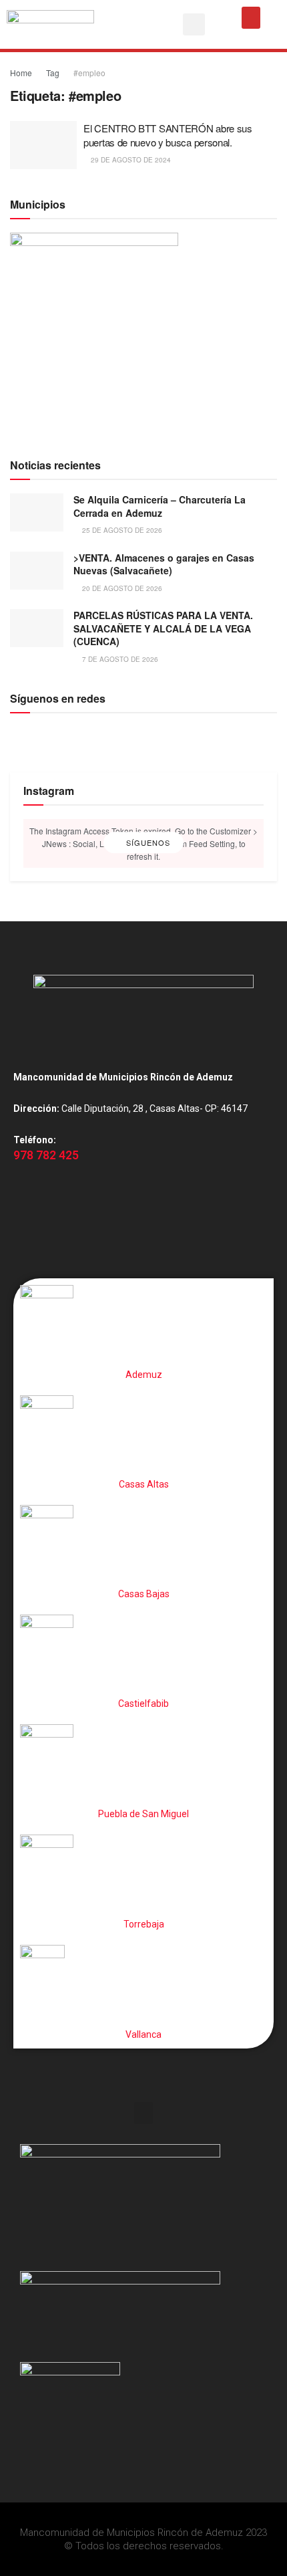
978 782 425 (46, 1155)
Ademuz (144, 1375)
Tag (53, 73)
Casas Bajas (144, 1594)
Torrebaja (144, 1924)
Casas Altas (144, 1484)
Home (21, 73)
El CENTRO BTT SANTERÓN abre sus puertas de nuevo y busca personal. (168, 135)
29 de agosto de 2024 (130, 160)
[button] (194, 24)
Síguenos (147, 843)
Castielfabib (143, 1704)
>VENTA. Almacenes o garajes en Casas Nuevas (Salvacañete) (164, 564)
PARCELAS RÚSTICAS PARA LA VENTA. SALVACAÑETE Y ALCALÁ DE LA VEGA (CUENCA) (163, 628)
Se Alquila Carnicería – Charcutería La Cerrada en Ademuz (160, 506)
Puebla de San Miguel (143, 1814)
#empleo (89, 73)
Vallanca (143, 2034)
